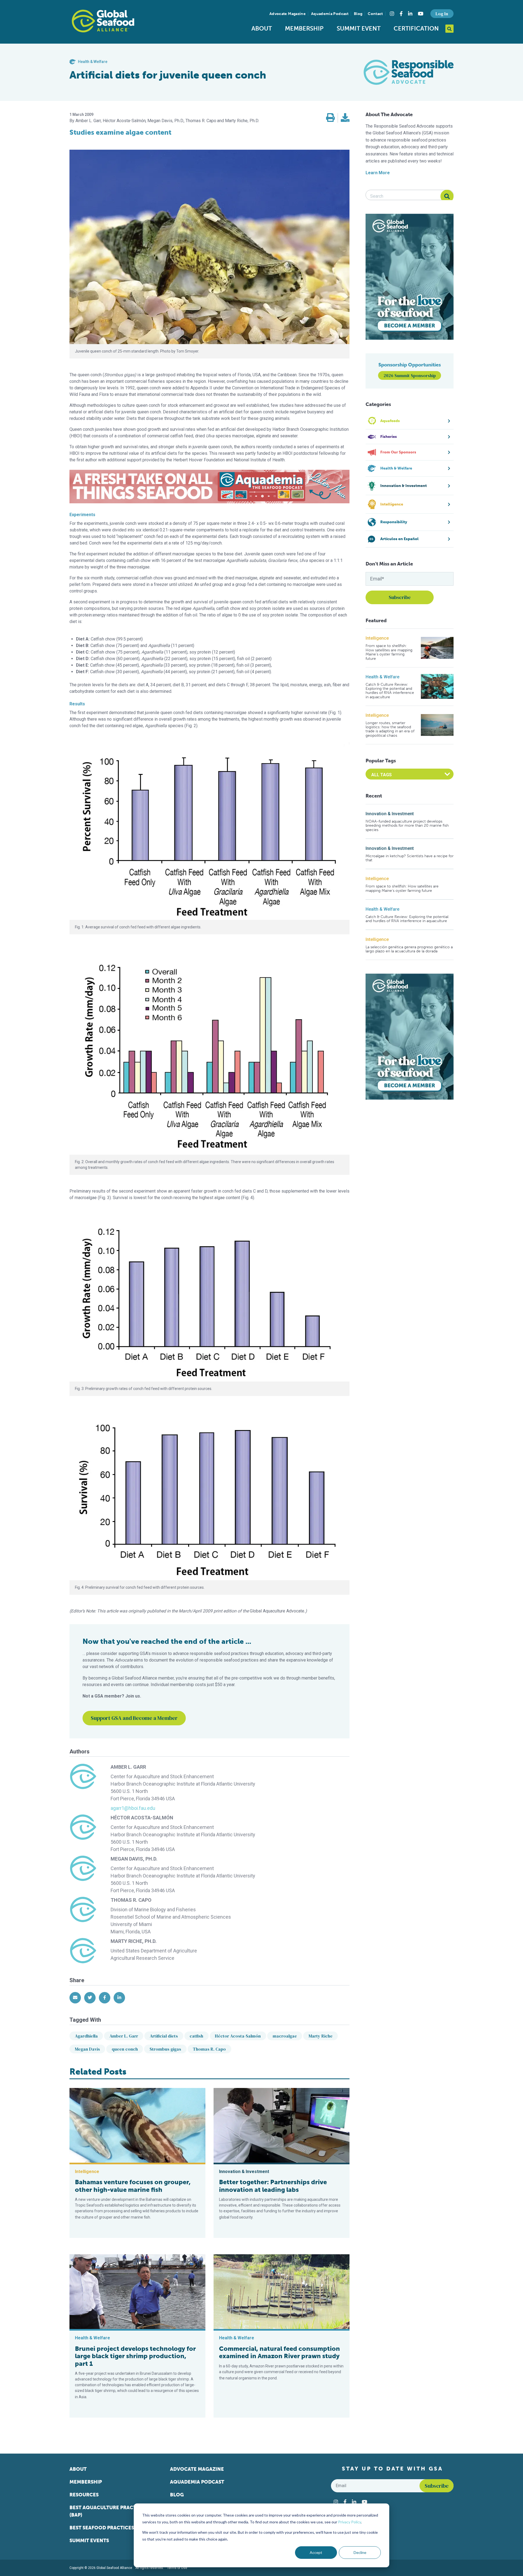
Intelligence (377, 638)
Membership (304, 28)
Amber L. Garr (124, 2036)
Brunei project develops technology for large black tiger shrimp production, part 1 (135, 2356)
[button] (330, 118)
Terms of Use (177, 2568)
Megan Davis (87, 2049)
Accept (316, 2552)
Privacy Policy (349, 2522)
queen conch (125, 2049)
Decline (360, 2552)
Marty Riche (321, 2036)
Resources (84, 2495)
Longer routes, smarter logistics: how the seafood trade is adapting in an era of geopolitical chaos (390, 729)
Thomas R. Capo (209, 2049)
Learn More (378, 173)
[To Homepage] (103, 21)
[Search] (447, 196)
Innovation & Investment (390, 814)
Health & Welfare (382, 677)
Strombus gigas (165, 2049)
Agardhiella (86, 2036)
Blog (358, 14)
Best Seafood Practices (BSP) (108, 2528)
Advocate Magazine (288, 14)
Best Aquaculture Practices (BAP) (108, 2511)
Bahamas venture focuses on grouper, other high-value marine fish (133, 2186)
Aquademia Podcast (330, 14)
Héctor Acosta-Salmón (238, 2036)
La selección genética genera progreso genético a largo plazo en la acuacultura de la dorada (409, 949)
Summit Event (359, 28)
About (262, 28)
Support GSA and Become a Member (134, 1718)
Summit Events (89, 2541)
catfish (196, 2036)
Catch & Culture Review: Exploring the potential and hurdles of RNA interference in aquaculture (390, 691)
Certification (416, 28)
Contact (375, 14)
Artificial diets (164, 2036)
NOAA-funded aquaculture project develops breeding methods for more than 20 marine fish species (407, 826)
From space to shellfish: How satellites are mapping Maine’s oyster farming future (389, 652)
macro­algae (285, 2036)
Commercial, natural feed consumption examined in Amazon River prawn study (279, 2352)
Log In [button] (442, 14)
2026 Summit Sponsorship (410, 375)
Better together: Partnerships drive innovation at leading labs (273, 2186)
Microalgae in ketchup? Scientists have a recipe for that (410, 858)
